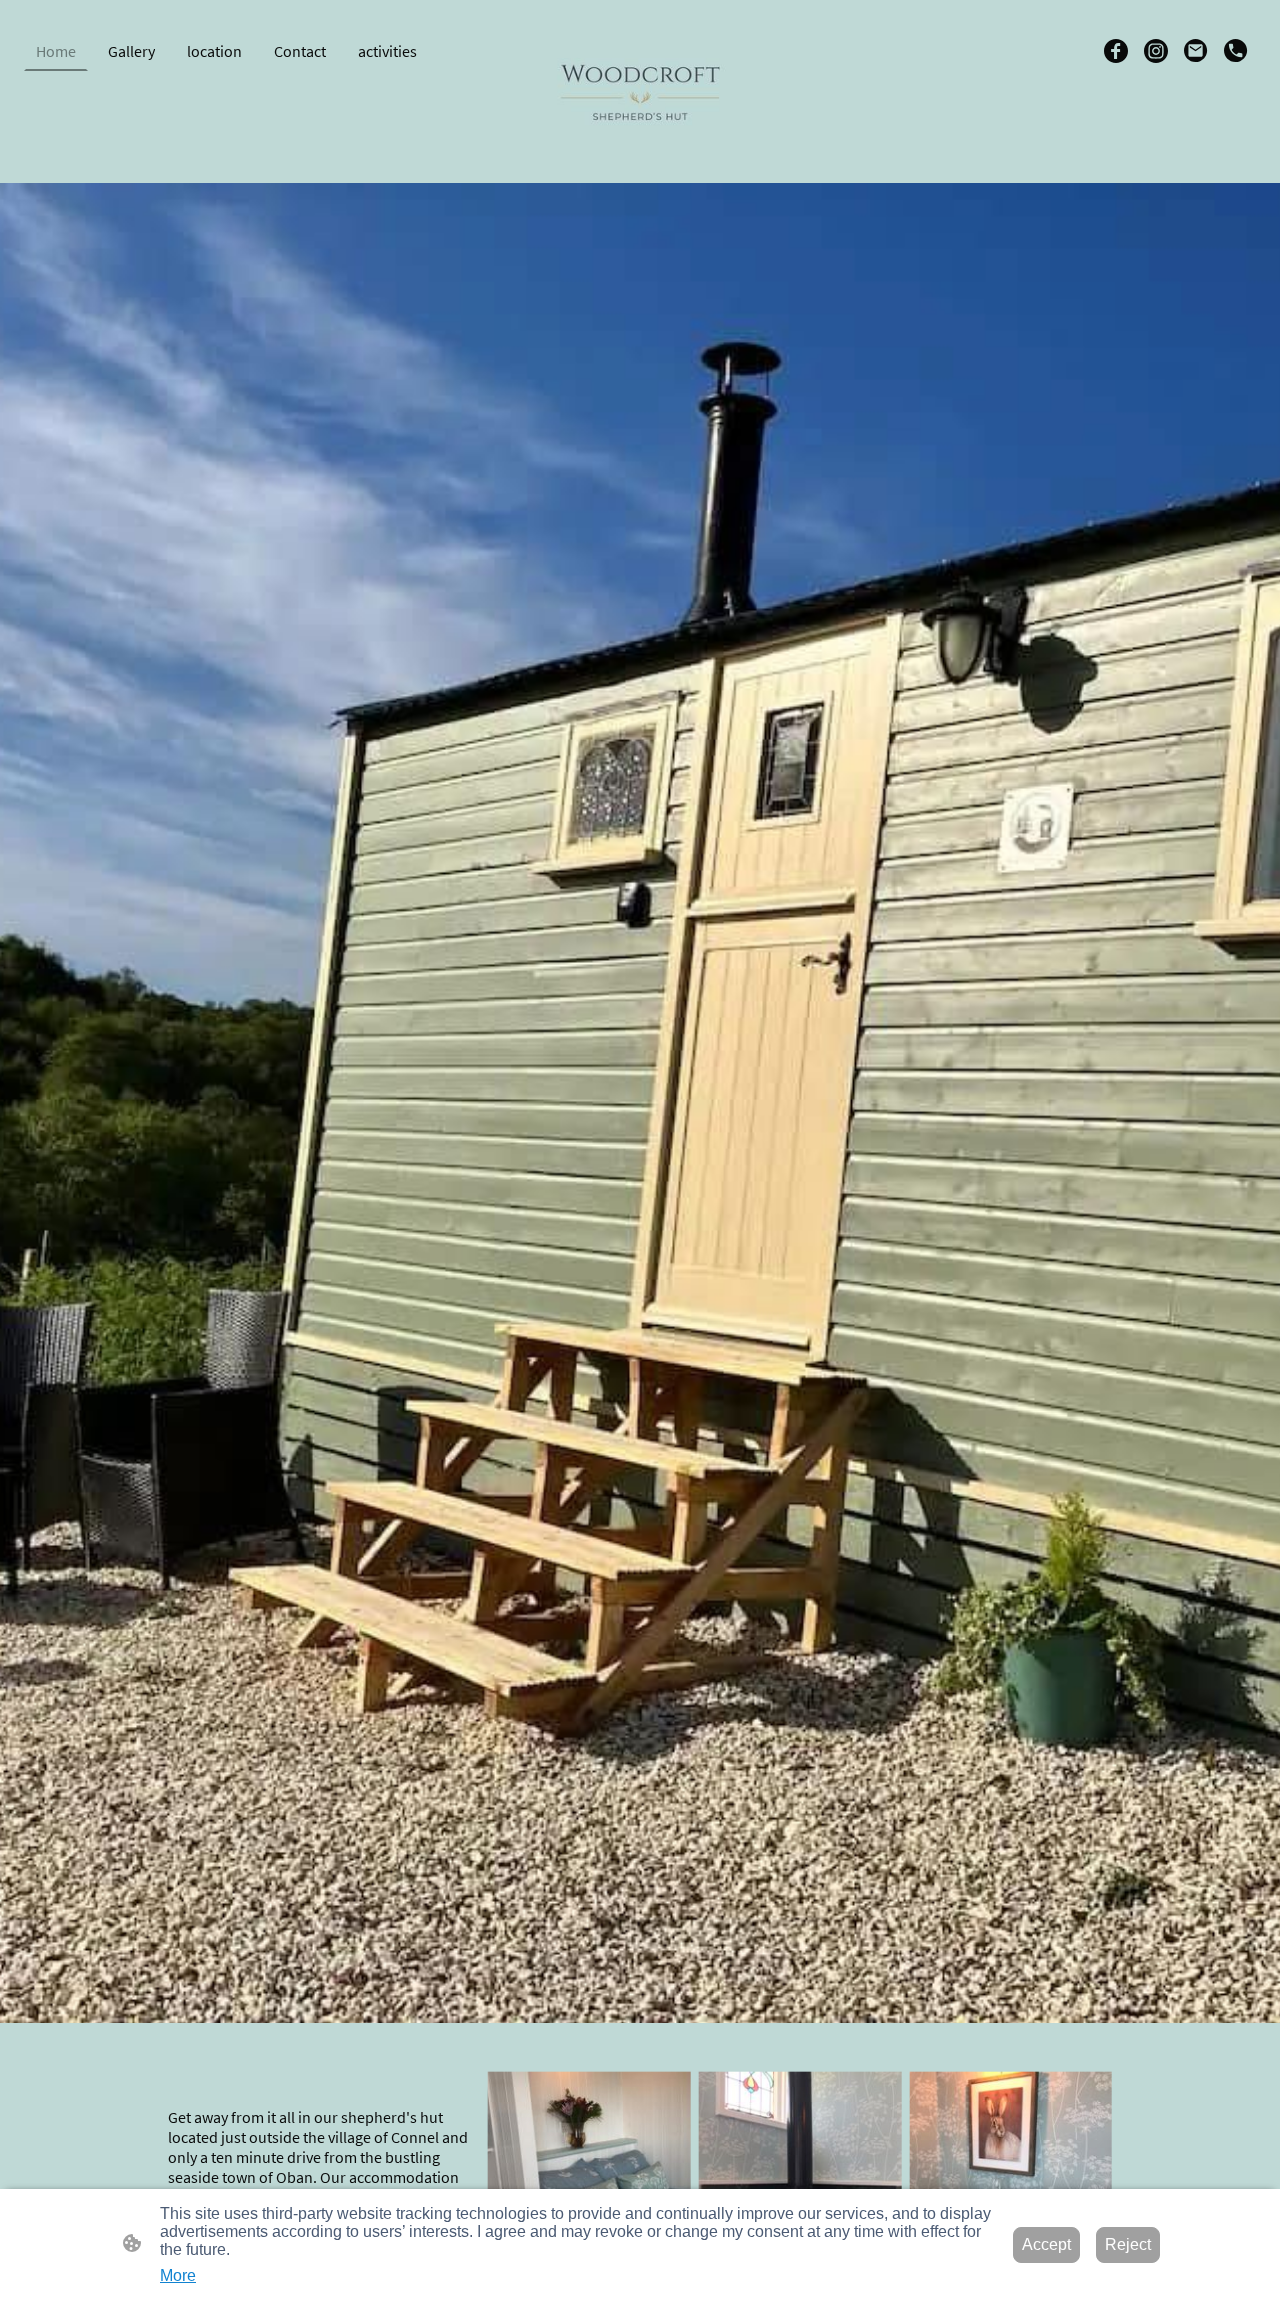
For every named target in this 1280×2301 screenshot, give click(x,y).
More (178, 2275)
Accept (1046, 2244)
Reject (1128, 2244)
